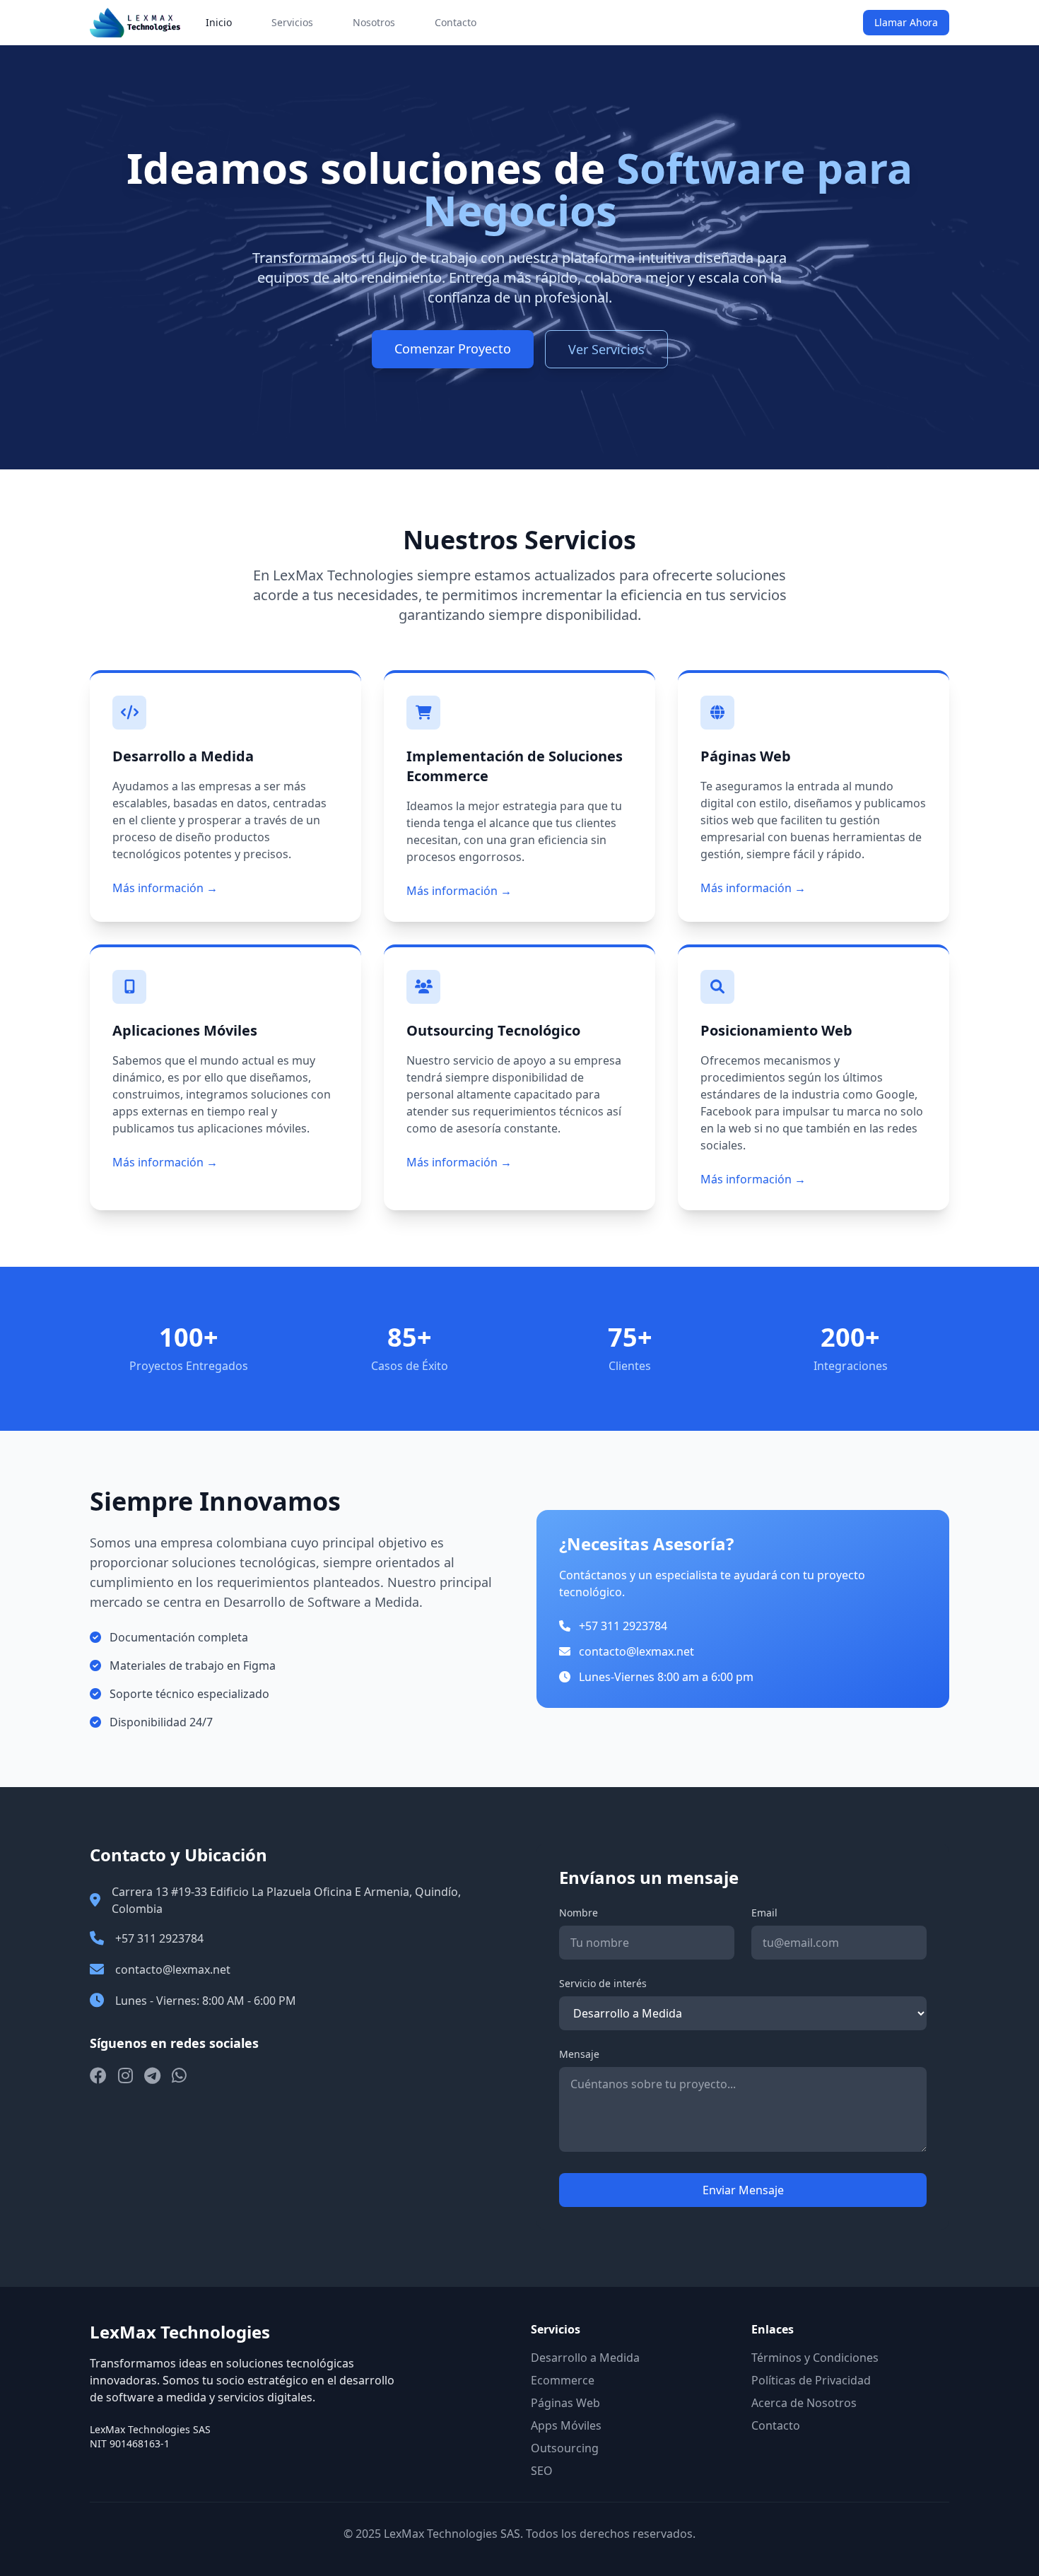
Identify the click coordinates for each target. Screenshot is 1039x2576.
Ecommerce (563, 2380)
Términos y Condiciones (815, 2358)
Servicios (292, 22)
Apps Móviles (566, 2425)
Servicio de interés (603, 1983)
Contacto (456, 22)
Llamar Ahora (906, 22)
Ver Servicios (606, 349)
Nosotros (374, 22)
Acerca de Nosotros (804, 2403)
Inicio (219, 22)
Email (764, 1913)
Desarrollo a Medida (585, 2358)
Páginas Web (565, 2403)
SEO (542, 2471)
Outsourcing (565, 2448)
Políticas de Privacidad (811, 2380)
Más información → (165, 888)
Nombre (579, 1913)
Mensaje (579, 2054)
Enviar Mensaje (743, 2190)
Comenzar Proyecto (453, 349)
